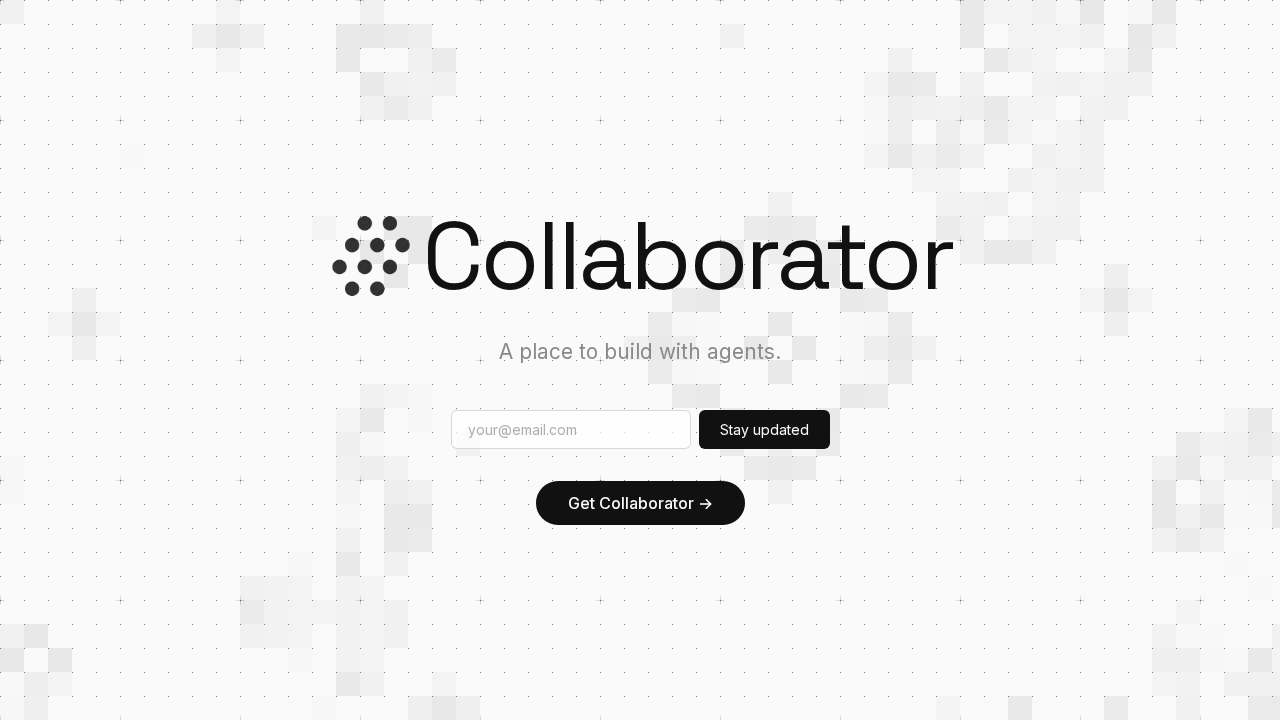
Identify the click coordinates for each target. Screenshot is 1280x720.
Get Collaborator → (640, 503)
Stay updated (764, 429)
